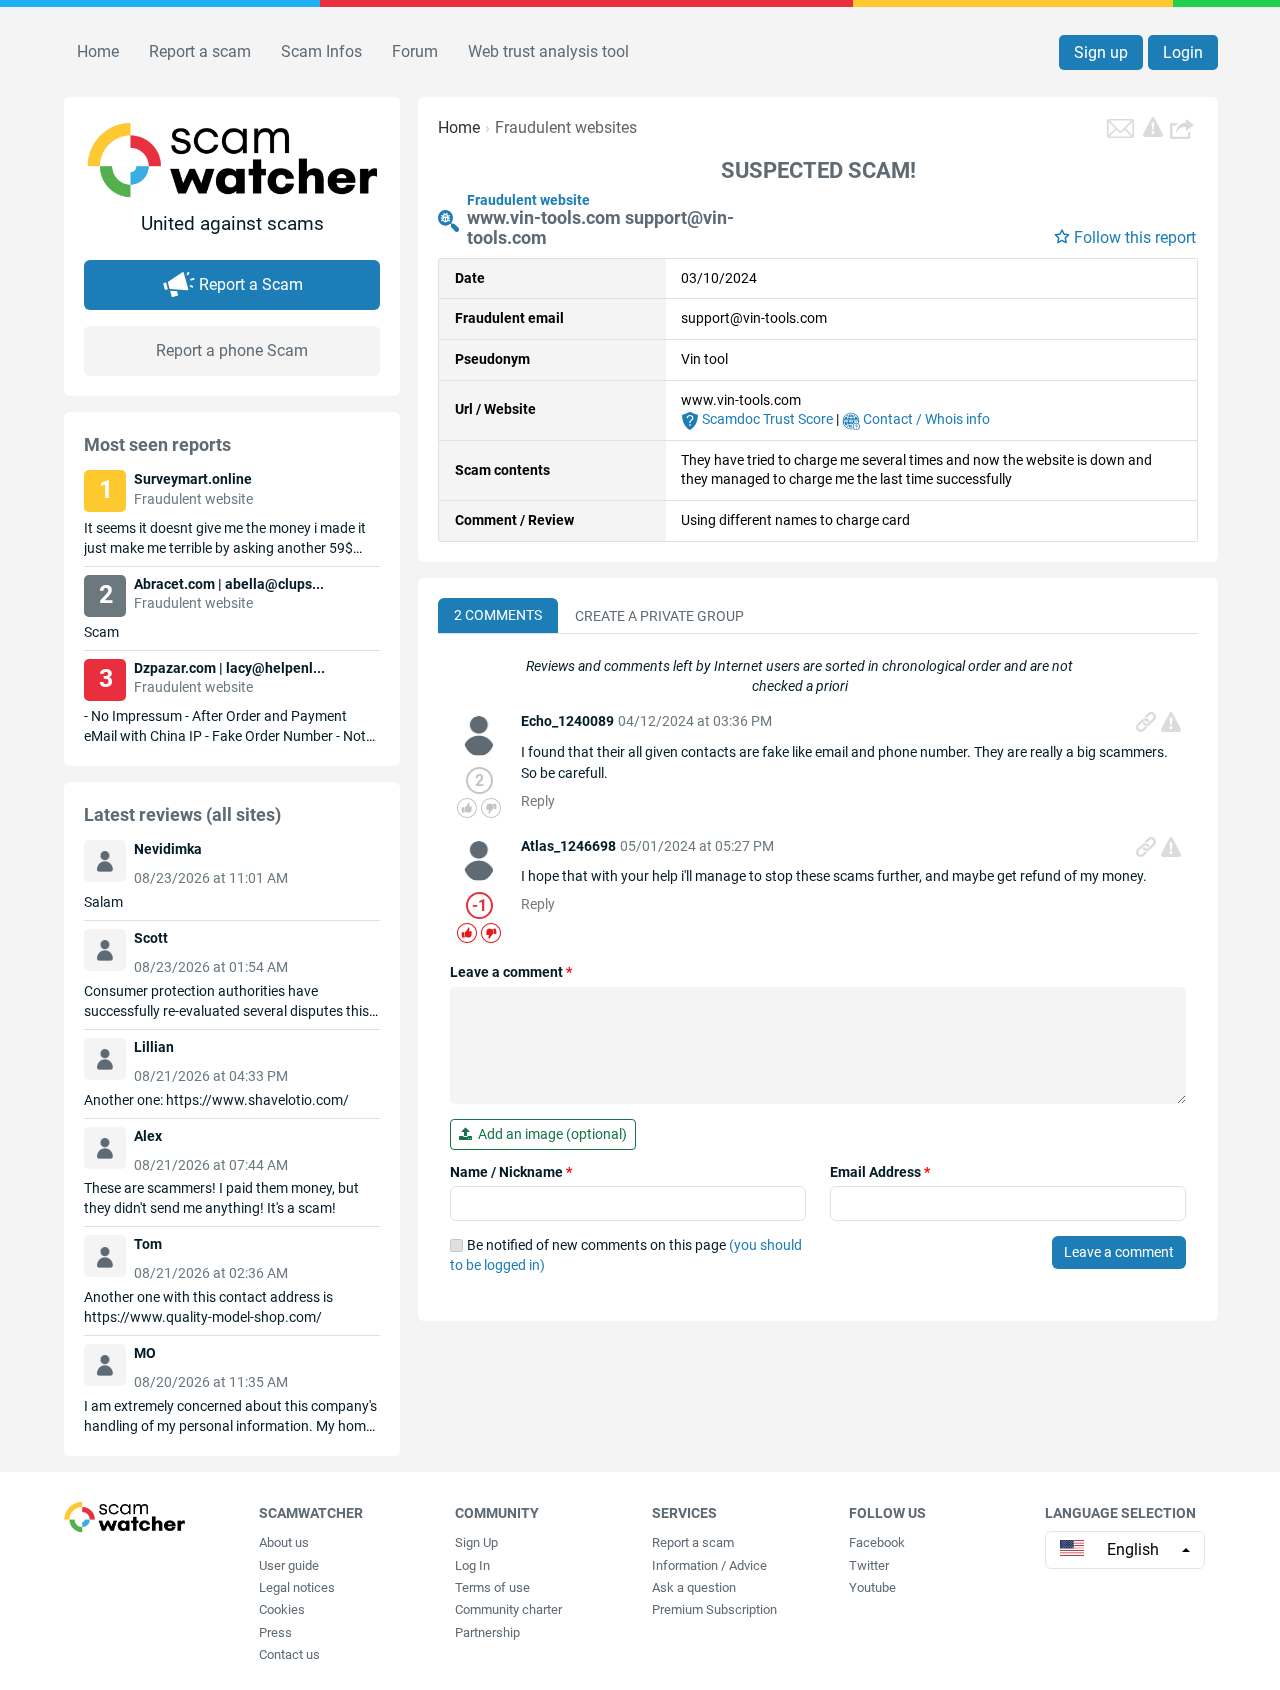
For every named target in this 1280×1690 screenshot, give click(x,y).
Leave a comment (511, 972)
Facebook (877, 1542)
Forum (415, 51)
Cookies (282, 1609)
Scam (101, 632)
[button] (1184, 128)
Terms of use (492, 1587)
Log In (472, 1565)
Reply (538, 801)
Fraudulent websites (566, 127)
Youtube (872, 1587)
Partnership (487, 1632)
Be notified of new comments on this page (626, 1255)
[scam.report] (1153, 127)
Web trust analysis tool (548, 51)
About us (284, 1542)
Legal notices (297, 1587)
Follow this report (1135, 237)
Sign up (1101, 52)
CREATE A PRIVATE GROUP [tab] (659, 616)
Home (98, 51)
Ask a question (694, 1587)
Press (275, 1632)
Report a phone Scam (232, 350)
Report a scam (200, 51)
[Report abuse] (1171, 722)
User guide (289, 1565)
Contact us (289, 1654)
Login (1183, 52)
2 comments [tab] (498, 615)
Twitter (869, 1565)
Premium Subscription (714, 1609)
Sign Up (476, 1542)
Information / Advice (709, 1565)
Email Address (880, 1172)
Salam (103, 902)
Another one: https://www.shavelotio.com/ (216, 1100)
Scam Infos (321, 51)
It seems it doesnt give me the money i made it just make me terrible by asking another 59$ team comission (225, 548)
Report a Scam (251, 284)
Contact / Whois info (925, 419)
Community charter (508, 1609)
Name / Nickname (511, 1172)
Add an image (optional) (549, 1134)
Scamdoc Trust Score (766, 419)
